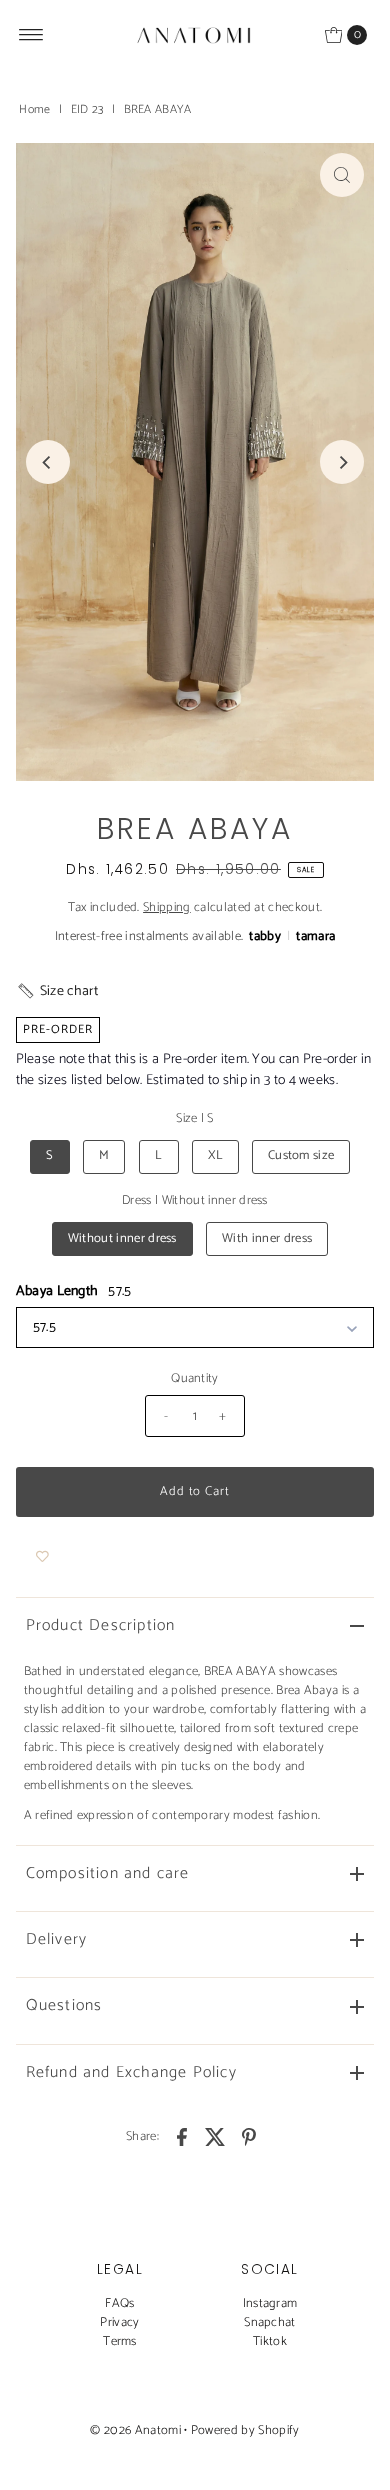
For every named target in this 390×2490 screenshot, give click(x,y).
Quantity (195, 1378)
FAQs (119, 2303)
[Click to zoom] (342, 175)
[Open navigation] (31, 35)
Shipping (167, 907)
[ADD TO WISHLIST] (42, 1557)
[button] (57, 991)
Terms (120, 2341)
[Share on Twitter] (216, 2137)
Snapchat (270, 2322)
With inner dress (267, 1238)
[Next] (342, 462)
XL (215, 1155)
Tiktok (270, 2341)
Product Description (101, 1625)
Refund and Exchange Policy (131, 2072)
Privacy (119, 2322)
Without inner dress (122, 1238)
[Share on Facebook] (182, 2137)
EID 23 (87, 109)
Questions (64, 2005)
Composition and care (108, 1873)
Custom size (301, 1155)
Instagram (270, 2303)
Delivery (57, 1939)
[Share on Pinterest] (249, 2137)
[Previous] (48, 462)
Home (34, 109)
